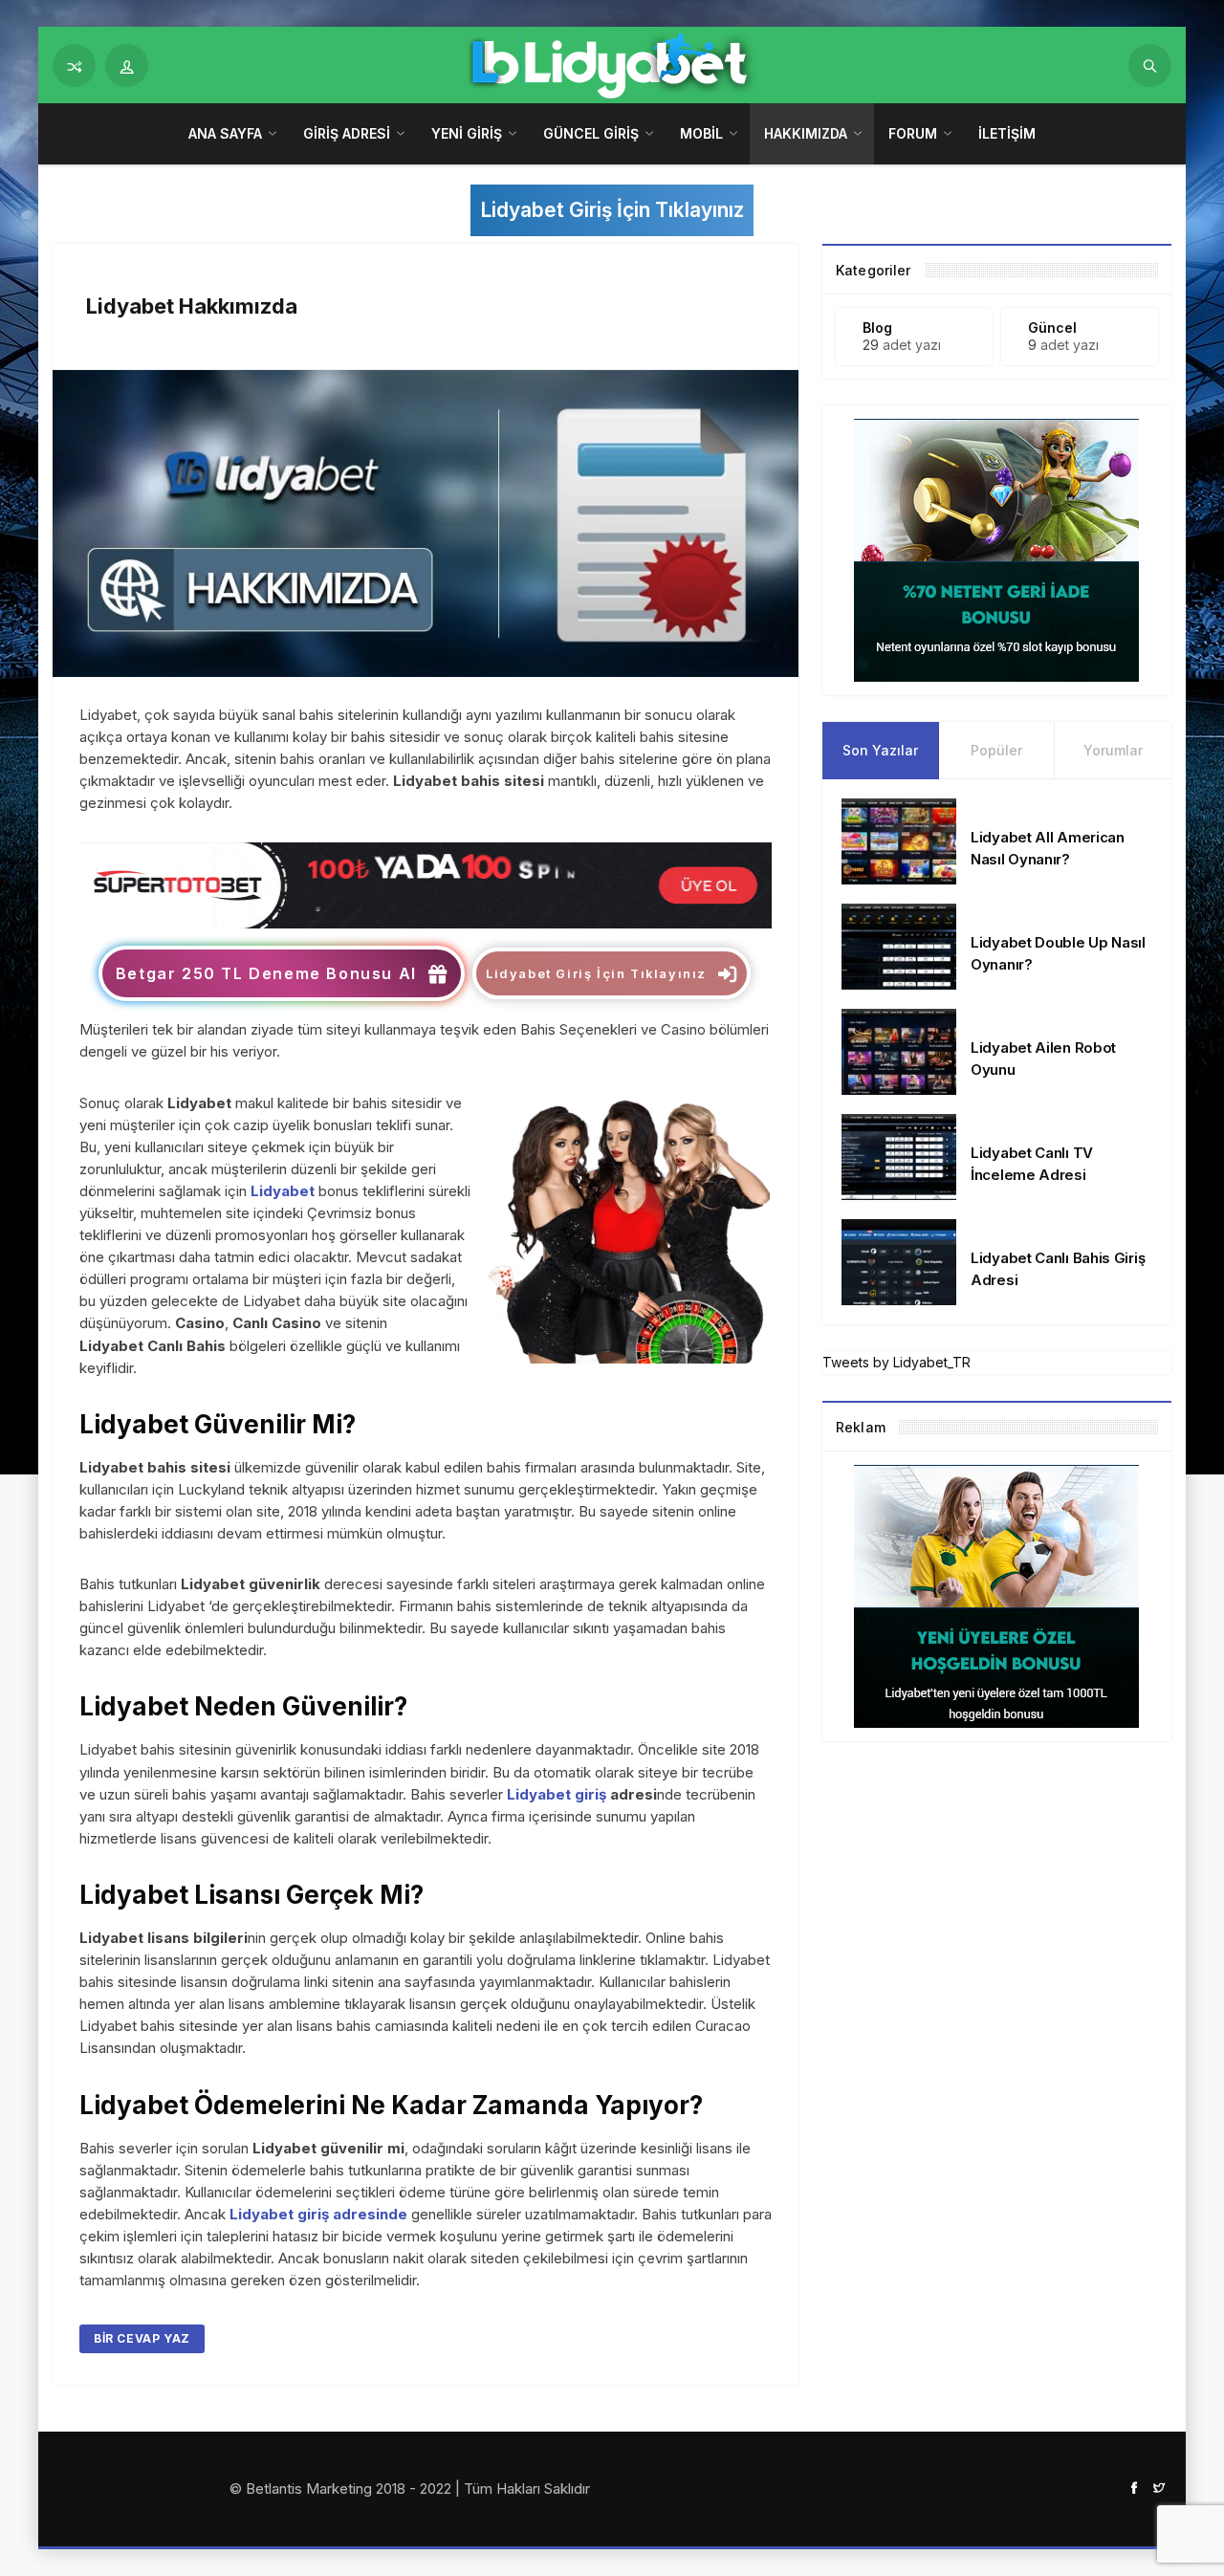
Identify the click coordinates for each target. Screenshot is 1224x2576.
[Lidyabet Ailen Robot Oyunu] (899, 1050)
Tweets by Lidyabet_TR (896, 1362)
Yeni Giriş (467, 133)
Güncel (1052, 327)
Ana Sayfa (225, 133)
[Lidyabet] (426, 884)
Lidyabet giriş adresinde (318, 2214)
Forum (913, 133)
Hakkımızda (806, 133)
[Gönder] (1150, 65)
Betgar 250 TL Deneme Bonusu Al (266, 973)
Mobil (701, 133)
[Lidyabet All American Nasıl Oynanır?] (899, 840)
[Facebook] (1134, 2487)
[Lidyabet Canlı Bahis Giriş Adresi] (899, 1261)
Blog (877, 327)
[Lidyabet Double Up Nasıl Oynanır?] (899, 945)
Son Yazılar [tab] (880, 750)
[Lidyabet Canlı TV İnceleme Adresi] (899, 1156)
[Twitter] (1159, 2487)
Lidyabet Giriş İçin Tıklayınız (612, 210)
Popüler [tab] (996, 750)
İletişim (1007, 133)
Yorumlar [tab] (1113, 750)
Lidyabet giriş (557, 1794)
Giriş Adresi (347, 133)
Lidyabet (283, 1191)
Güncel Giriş (591, 133)
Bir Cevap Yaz (142, 2338)
